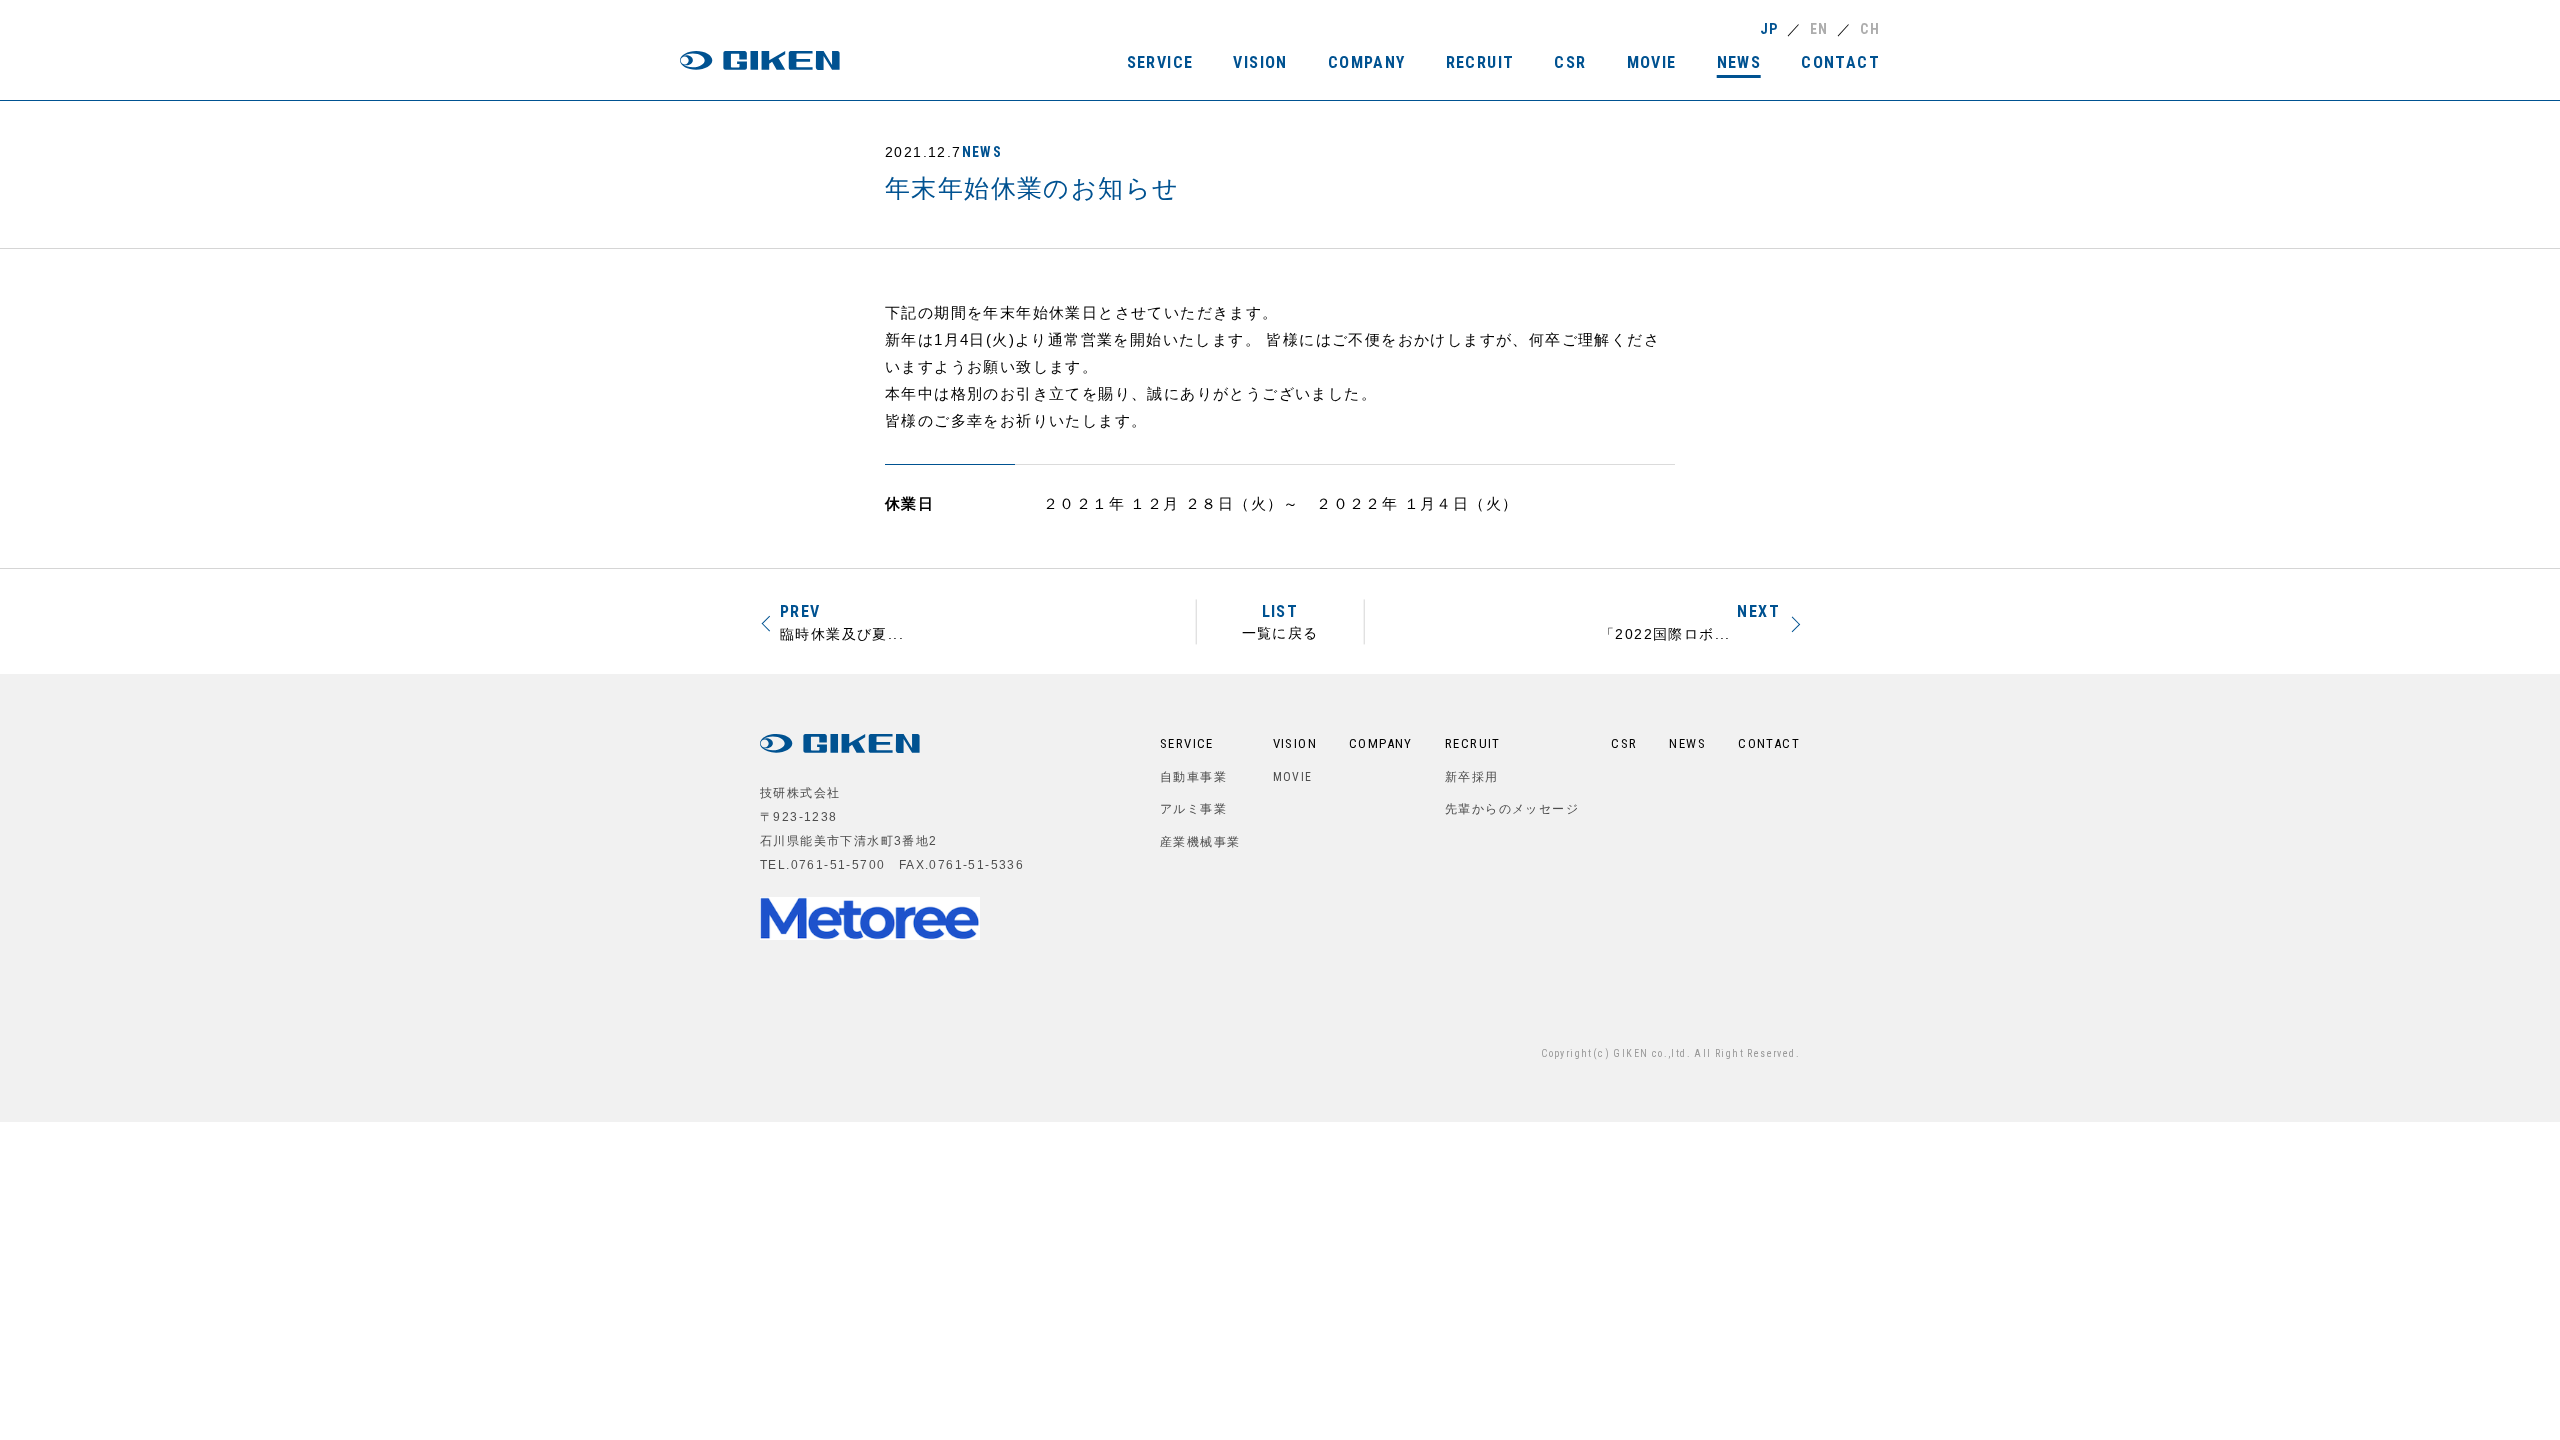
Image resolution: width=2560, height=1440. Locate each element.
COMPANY (1381, 743)
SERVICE (1187, 743)
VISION (1295, 743)
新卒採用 (1472, 777)
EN (1819, 29)
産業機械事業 (1200, 842)
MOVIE (1293, 777)
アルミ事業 (1193, 809)
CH (1870, 29)
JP (1769, 29)
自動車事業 (1193, 777)
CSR (1624, 743)
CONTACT (1769, 743)
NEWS (982, 152)
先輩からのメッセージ (1512, 809)
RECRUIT (1473, 743)
